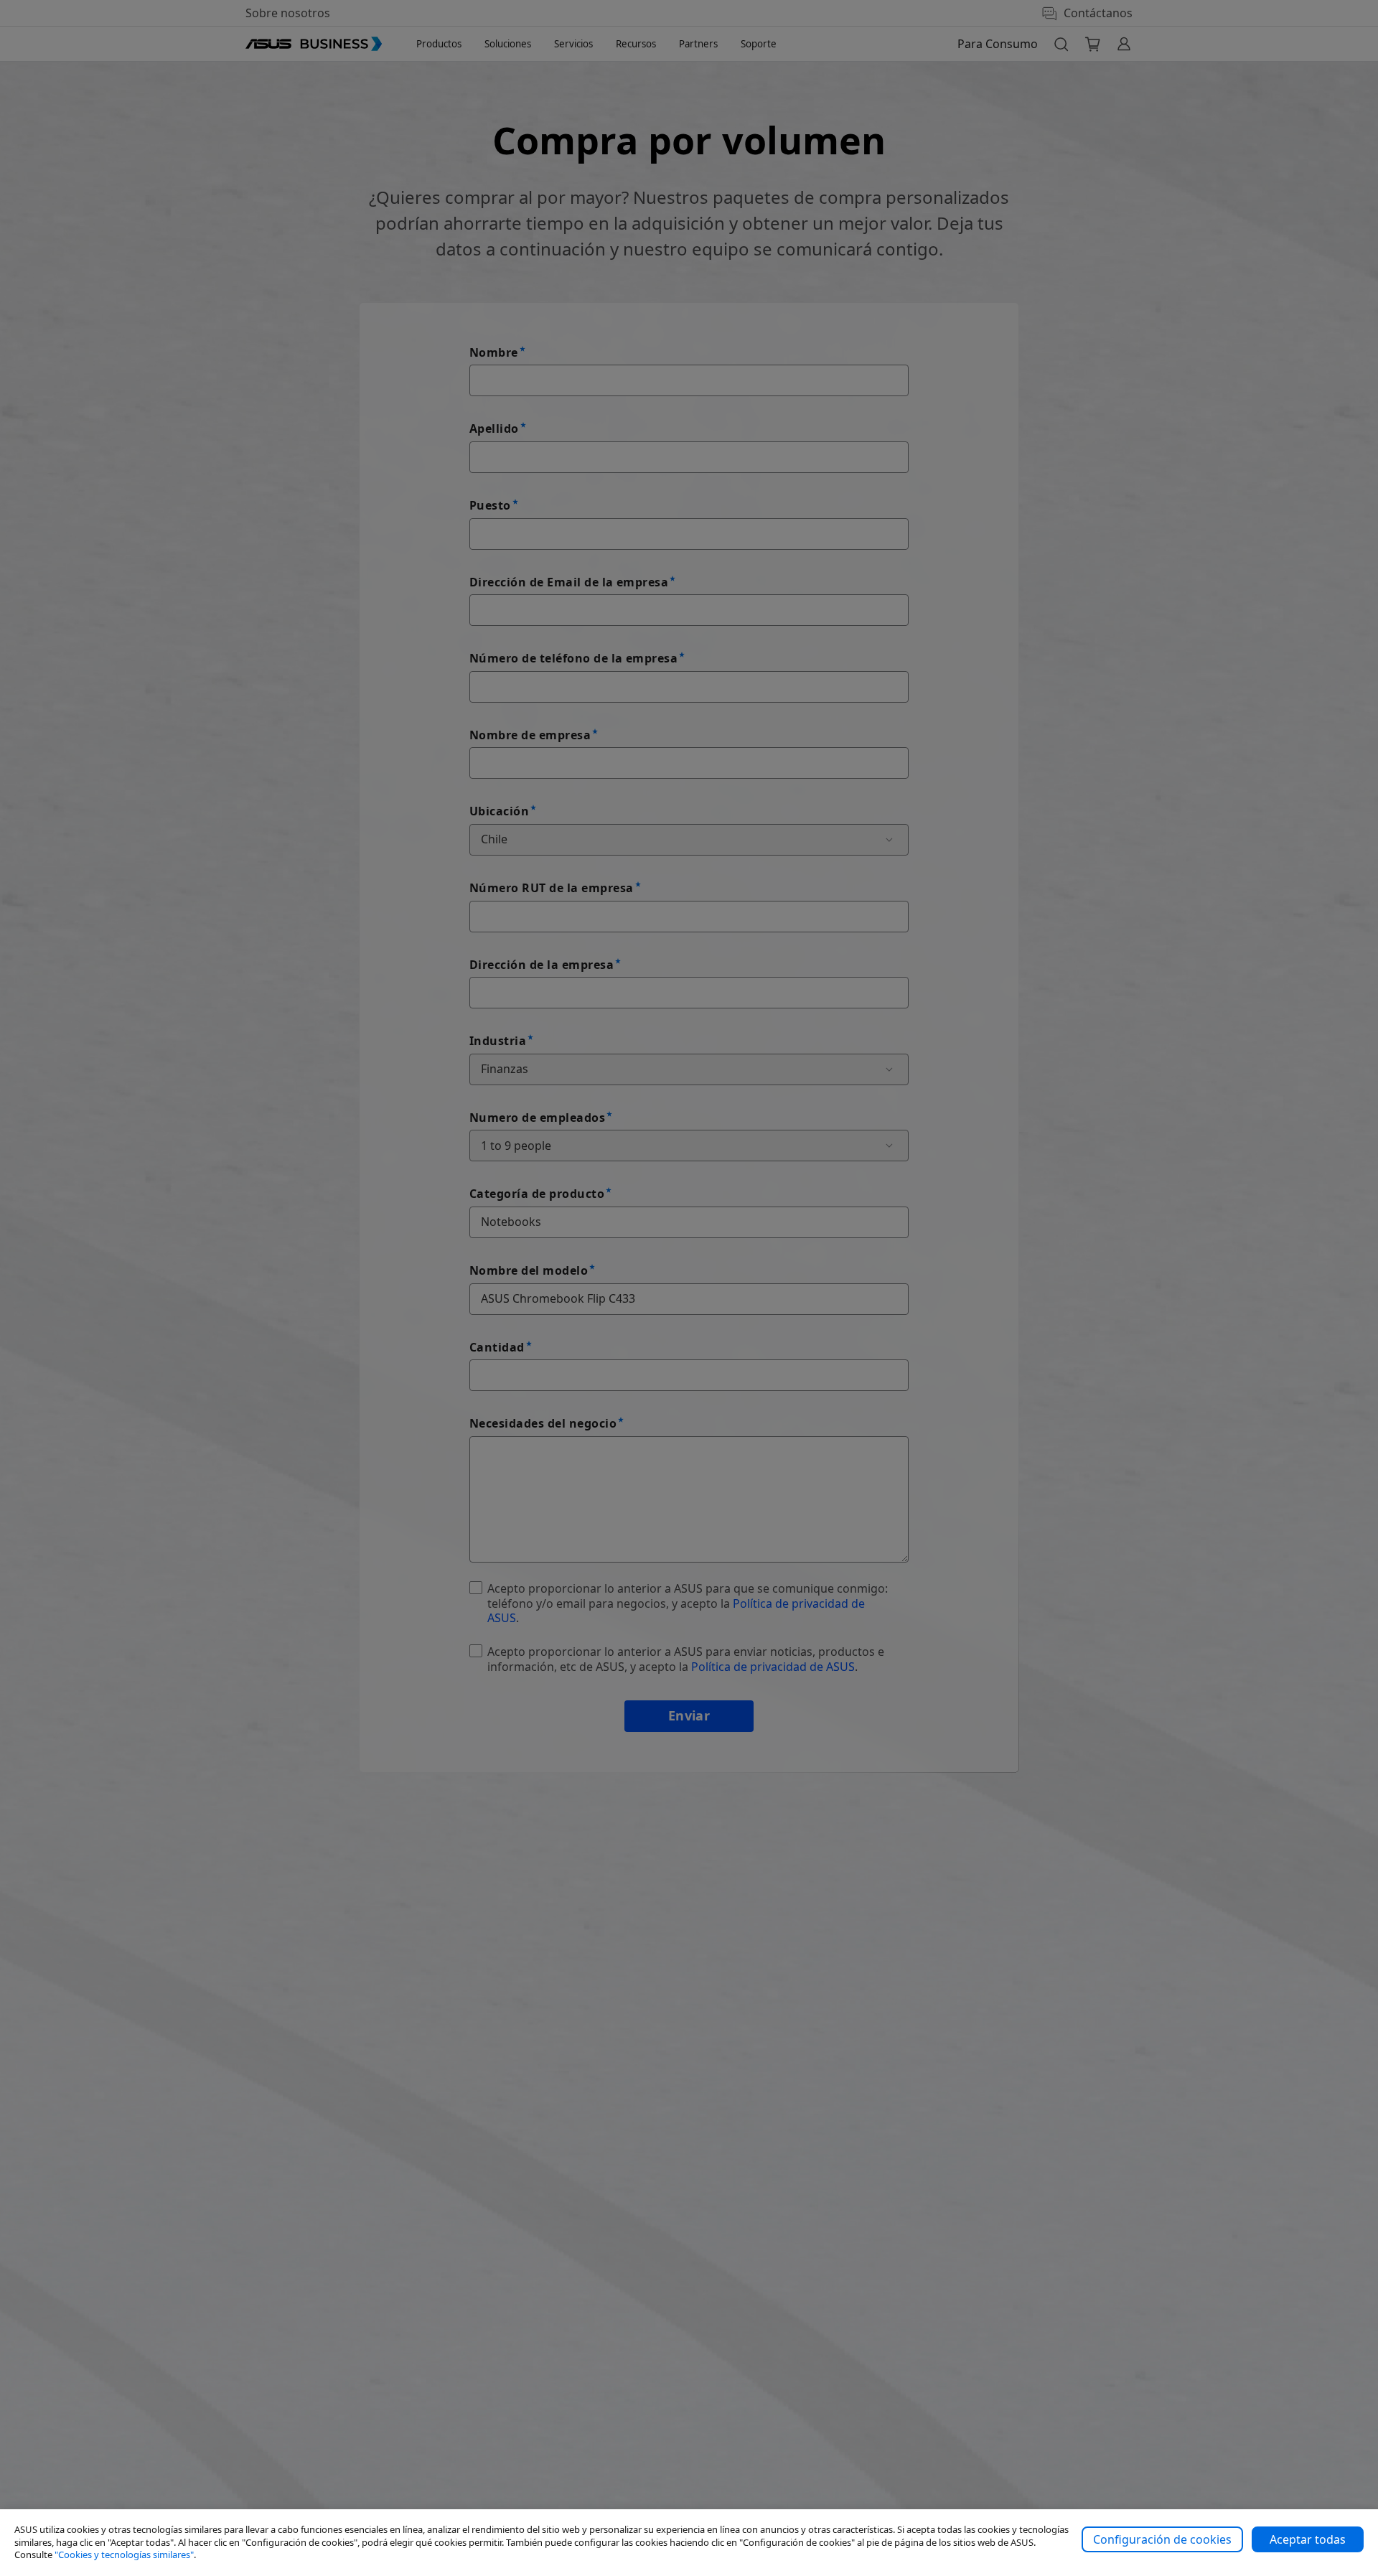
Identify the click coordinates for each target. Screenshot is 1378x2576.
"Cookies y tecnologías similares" (124, 2554)
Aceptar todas (1308, 2539)
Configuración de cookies (1162, 2539)
